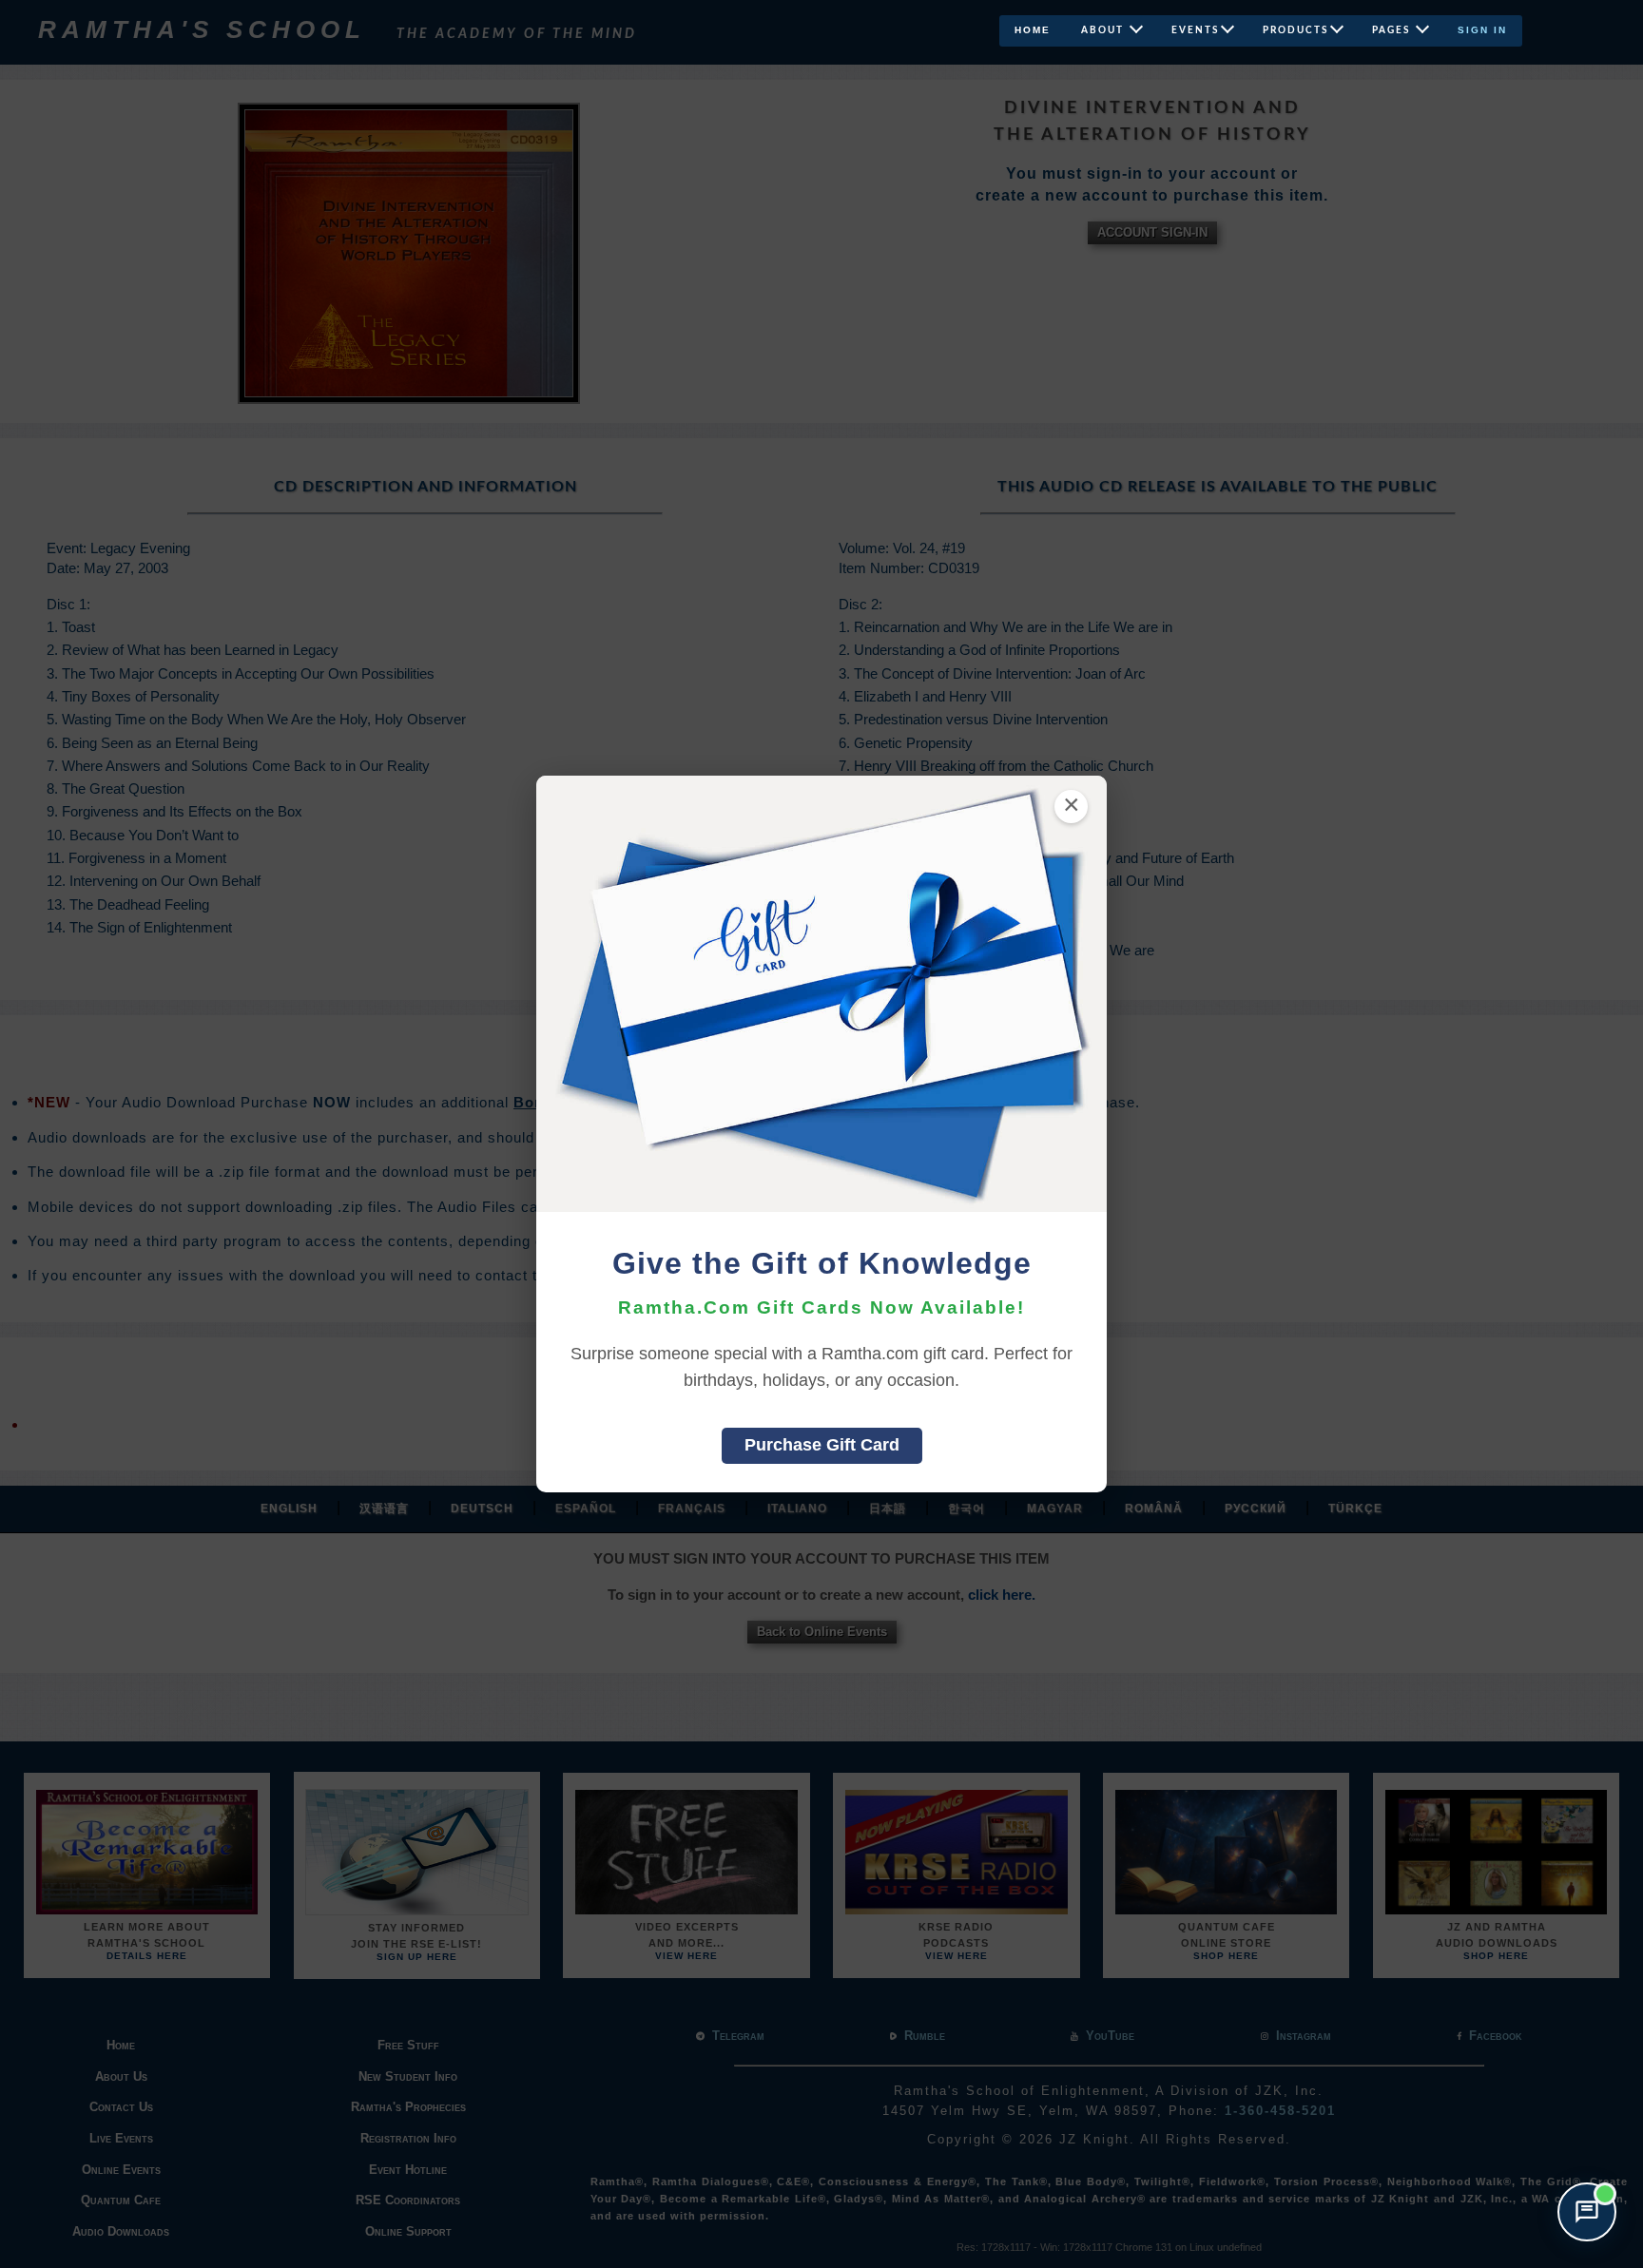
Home (1033, 30)
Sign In (1482, 30)
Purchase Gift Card (822, 1445)
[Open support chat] (1587, 2212)
